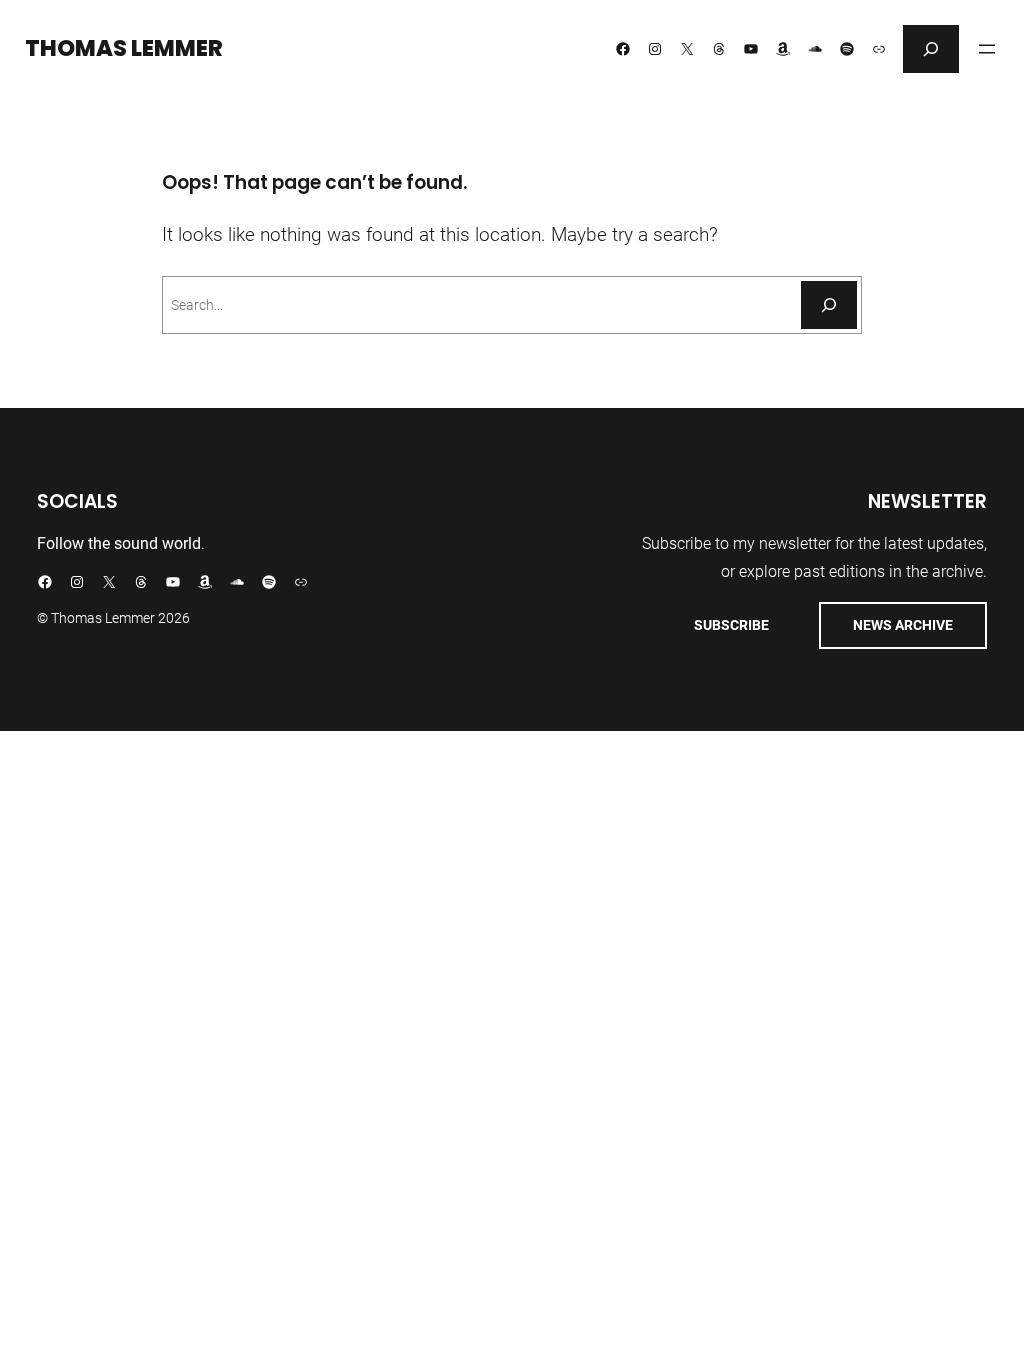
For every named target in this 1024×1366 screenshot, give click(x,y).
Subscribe (731, 625)
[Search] (829, 305)
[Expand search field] (931, 49)
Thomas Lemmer (124, 48)
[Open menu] (987, 49)
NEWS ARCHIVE (903, 625)
